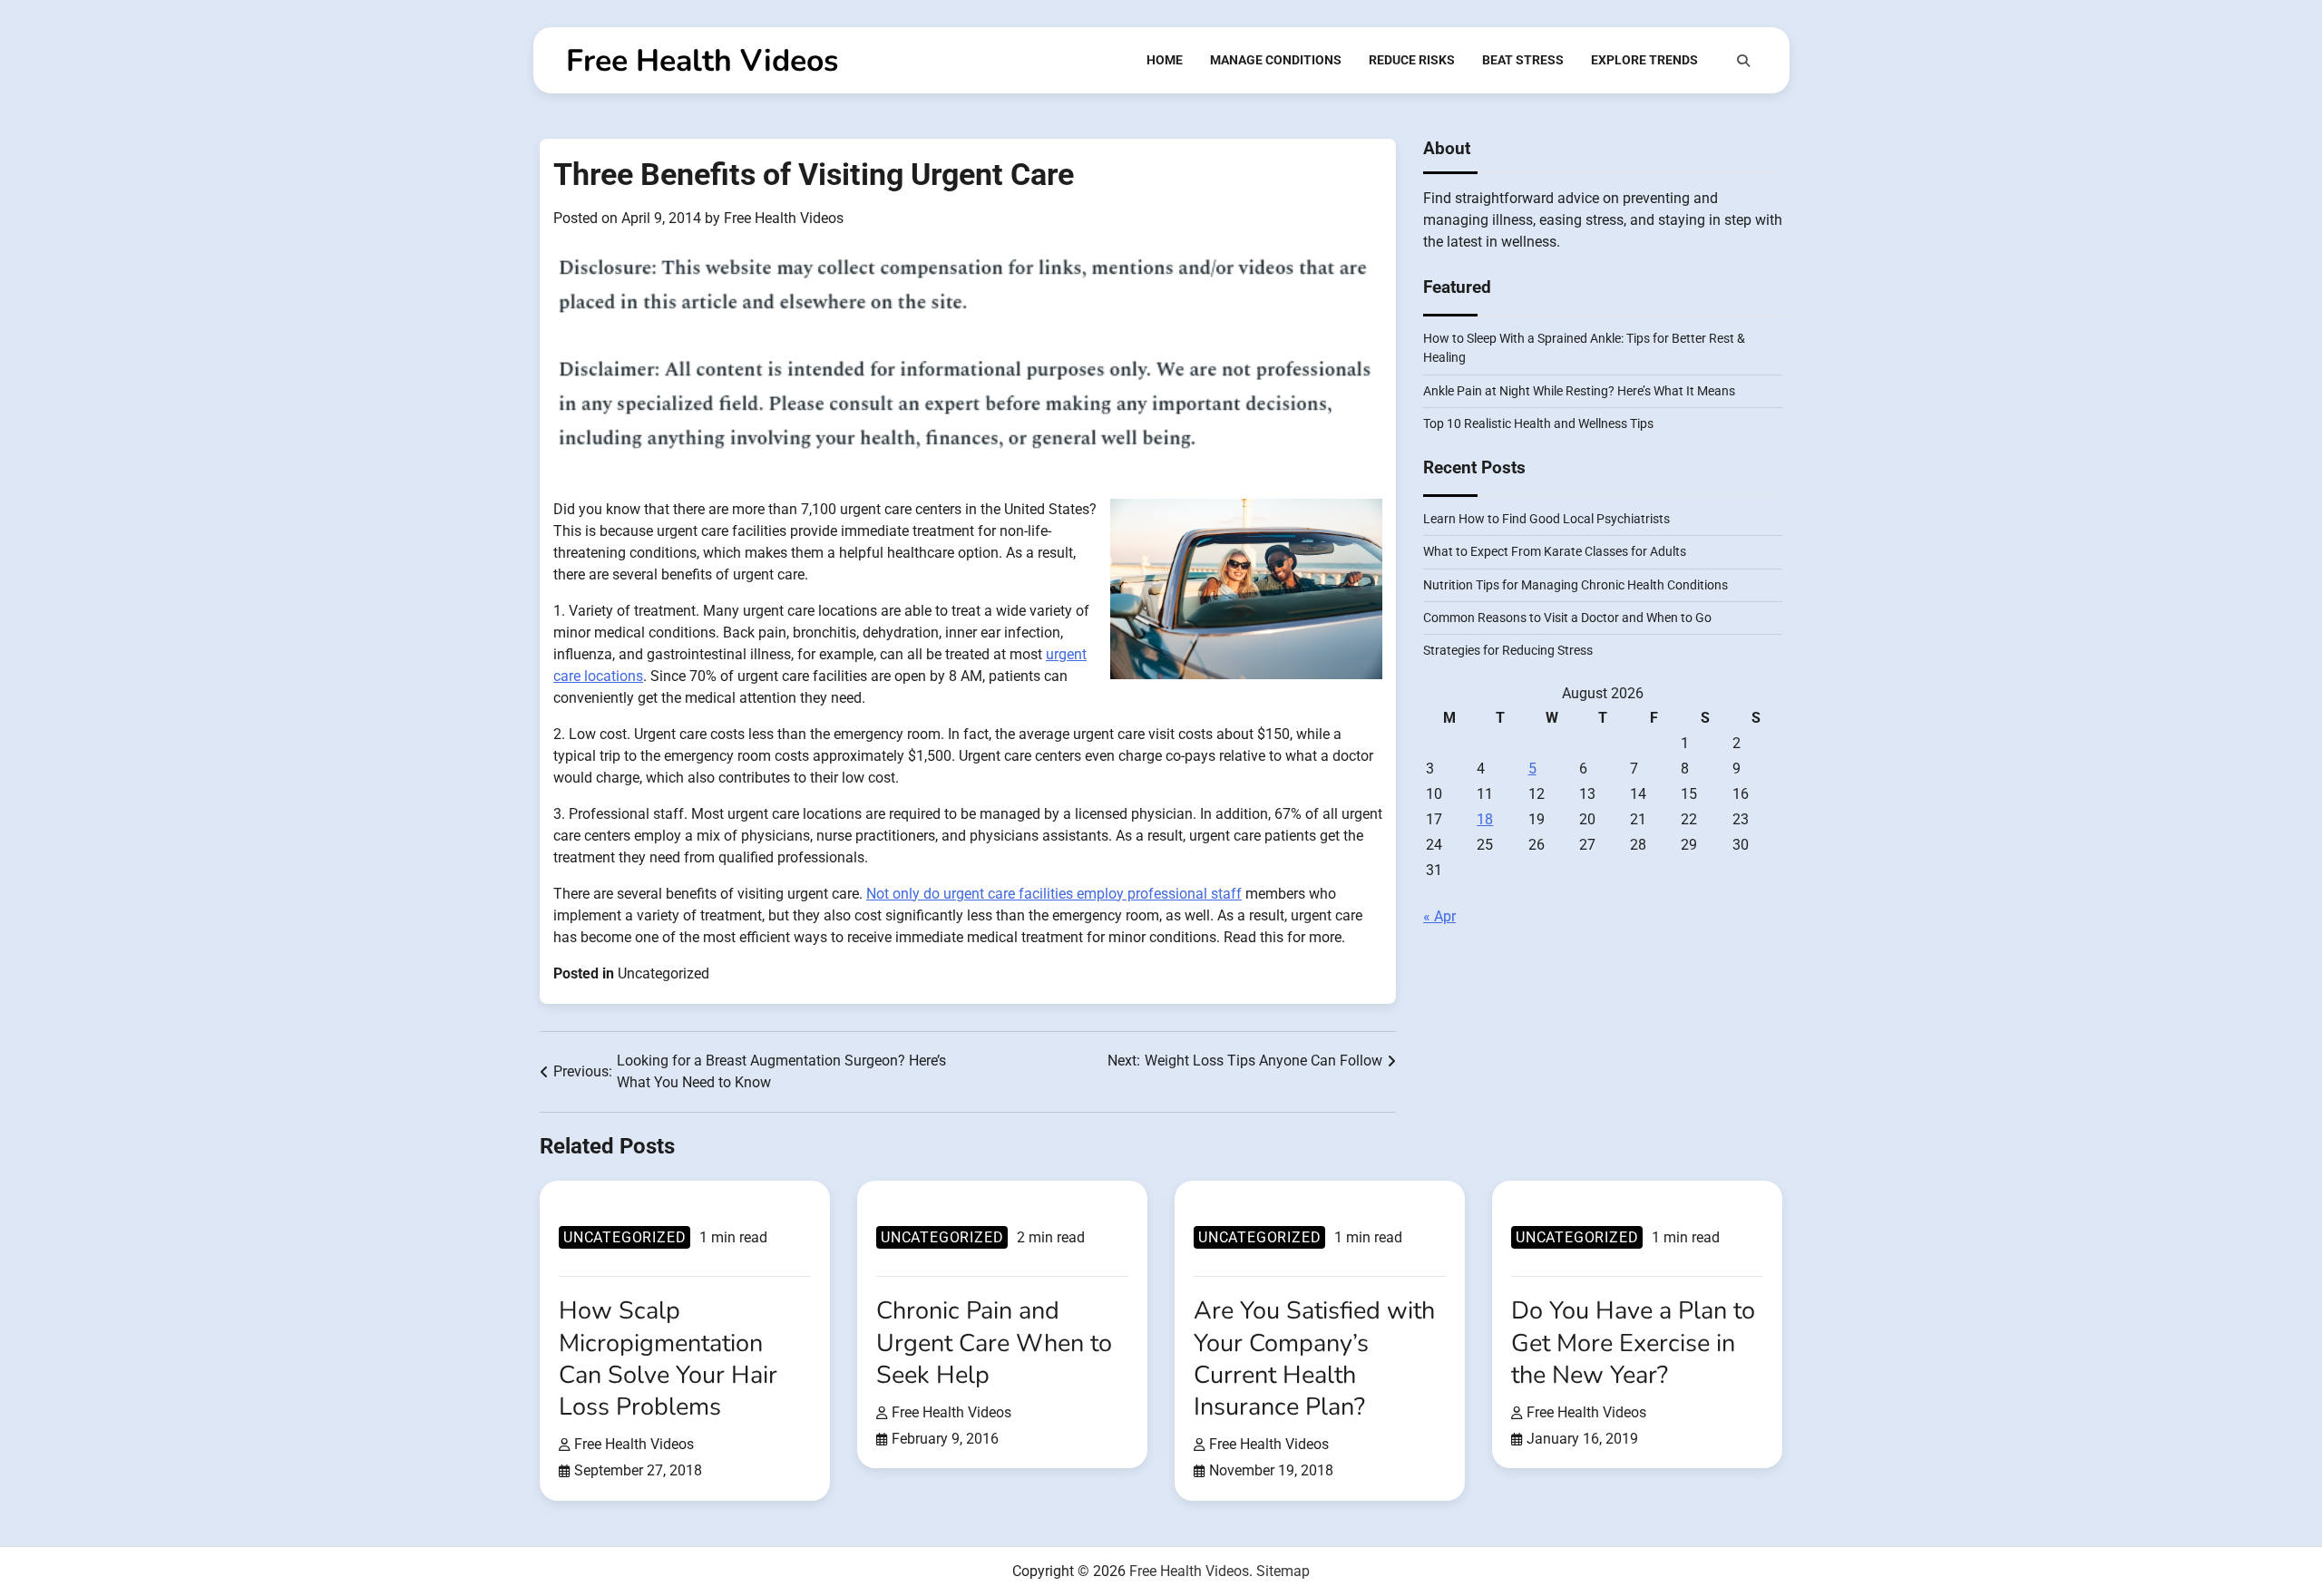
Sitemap (1283, 1571)
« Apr (1439, 916)
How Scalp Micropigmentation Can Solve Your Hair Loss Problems (668, 1358)
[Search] (1743, 61)
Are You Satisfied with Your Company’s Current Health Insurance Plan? (1314, 1358)
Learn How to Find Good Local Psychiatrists (1546, 520)
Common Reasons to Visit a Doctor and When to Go (1567, 618)
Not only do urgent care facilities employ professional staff (1054, 894)
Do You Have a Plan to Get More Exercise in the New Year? (1633, 1343)
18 (1485, 819)
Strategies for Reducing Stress (1508, 651)
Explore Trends (1644, 60)
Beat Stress (1523, 60)
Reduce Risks (1412, 60)
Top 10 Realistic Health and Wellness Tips (1538, 424)
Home (1165, 60)
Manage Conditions (1276, 60)
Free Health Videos (702, 61)
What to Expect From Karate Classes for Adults (1555, 552)
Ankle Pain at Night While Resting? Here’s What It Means (1579, 391)
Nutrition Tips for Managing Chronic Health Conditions (1576, 585)
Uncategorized (663, 973)
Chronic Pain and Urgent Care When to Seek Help (994, 1343)
